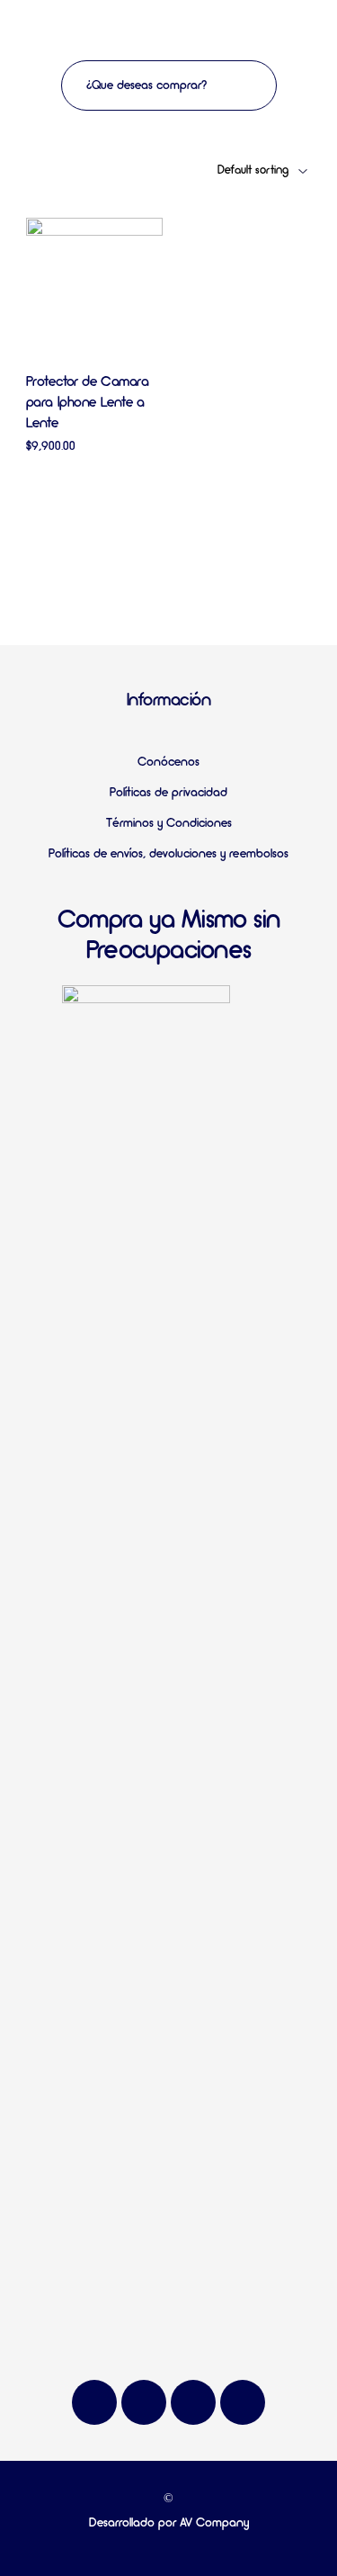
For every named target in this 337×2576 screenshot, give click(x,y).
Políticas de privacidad (168, 793)
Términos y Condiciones (169, 824)
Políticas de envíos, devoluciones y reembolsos (168, 854)
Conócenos (168, 763)
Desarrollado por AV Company (169, 2523)
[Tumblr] (243, 2402)
